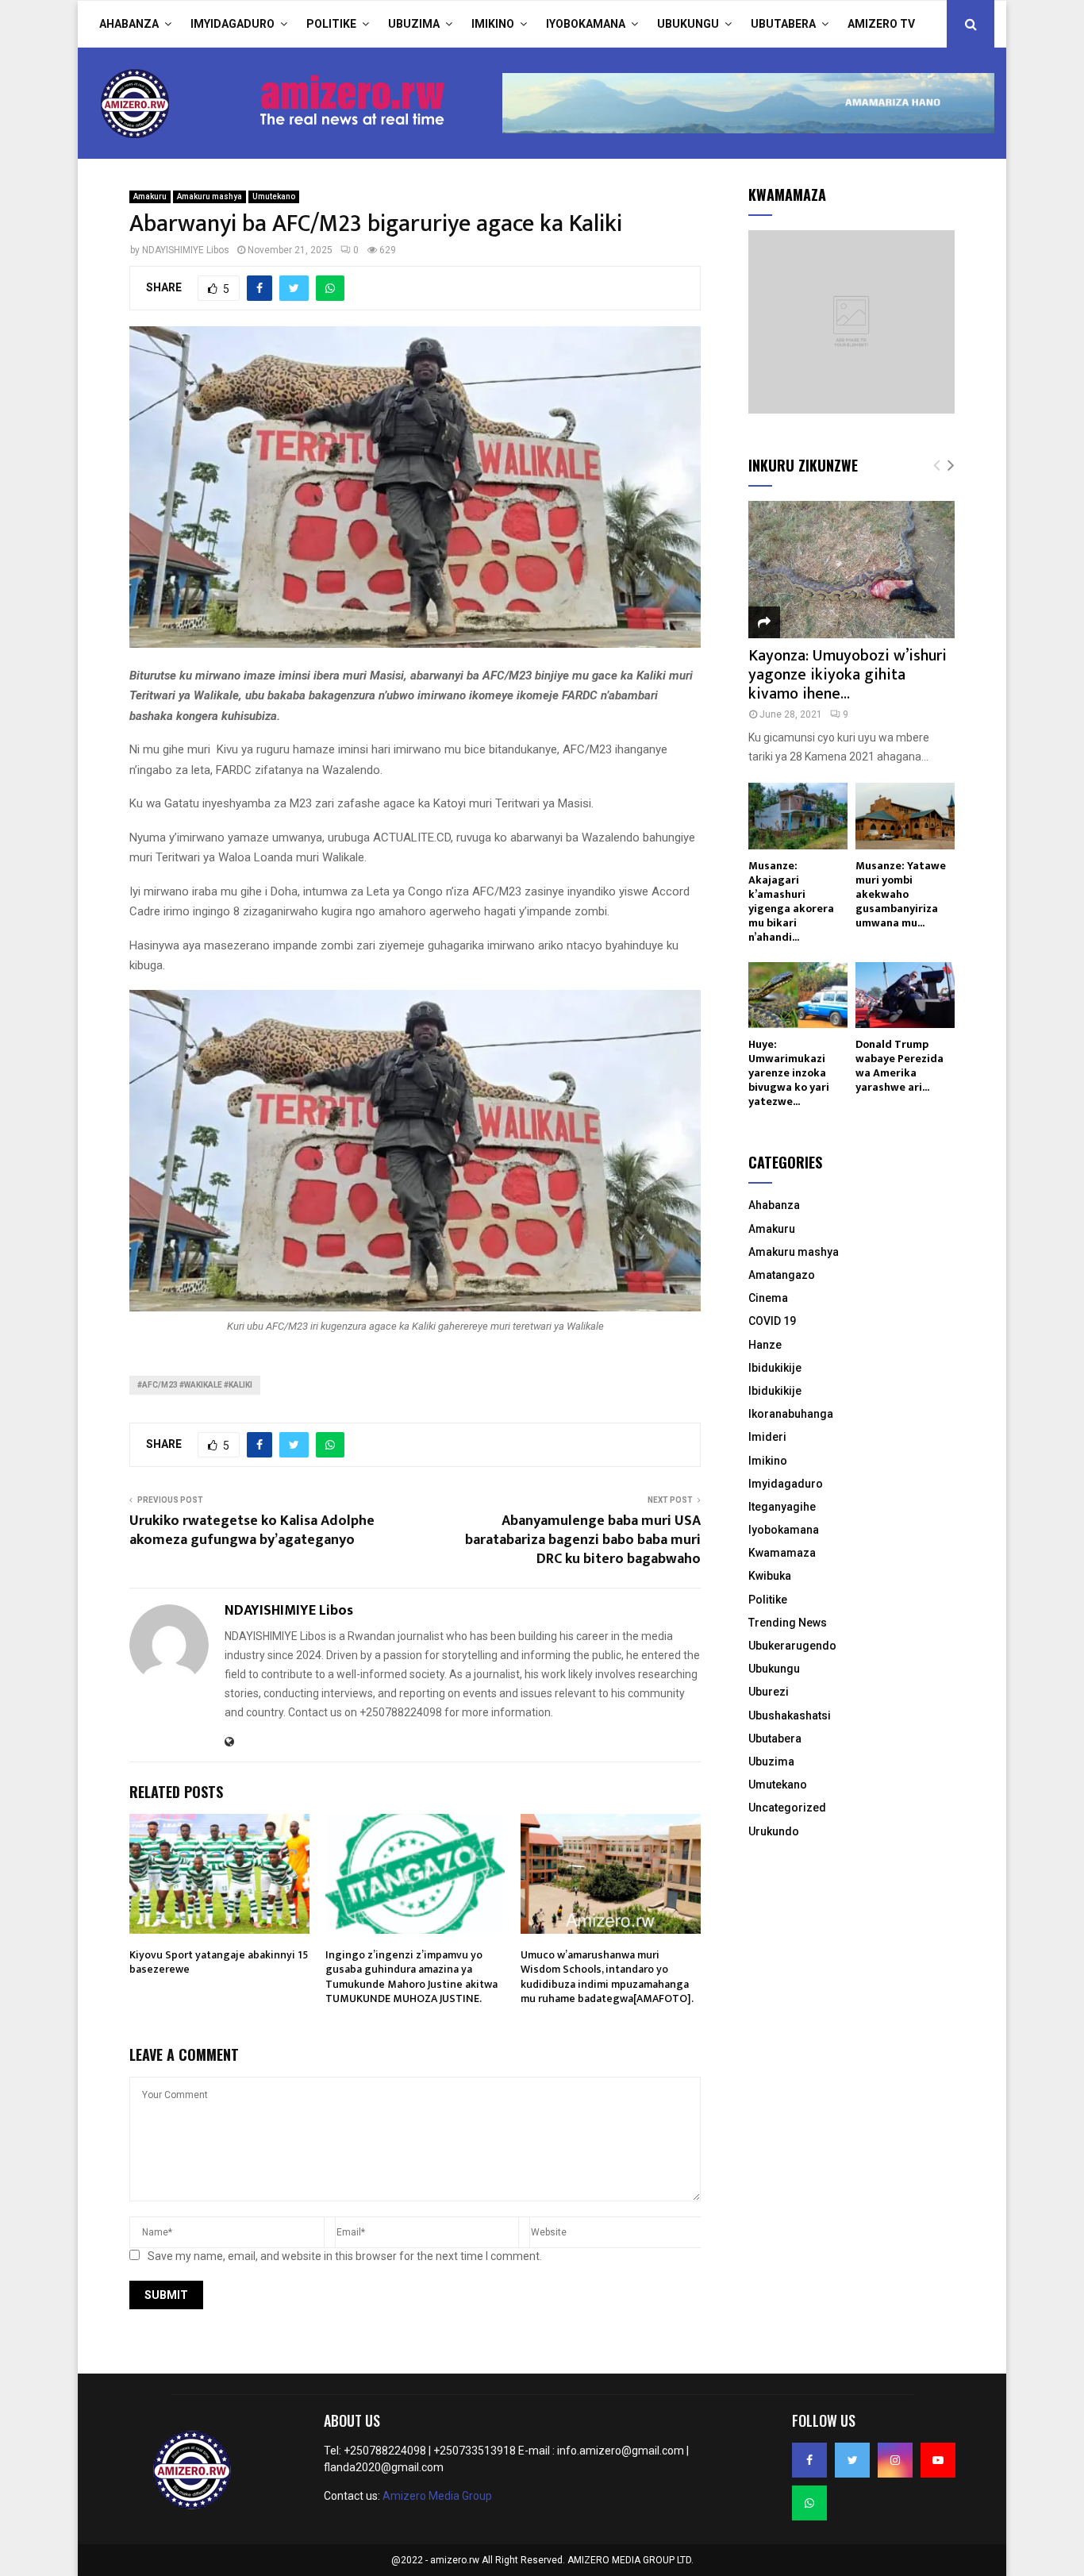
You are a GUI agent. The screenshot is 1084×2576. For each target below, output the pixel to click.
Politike (331, 24)
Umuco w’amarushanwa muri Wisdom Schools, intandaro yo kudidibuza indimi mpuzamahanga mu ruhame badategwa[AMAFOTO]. (607, 1977)
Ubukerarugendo (792, 1646)
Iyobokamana (586, 24)
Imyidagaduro (233, 24)
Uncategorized (787, 1808)
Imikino (493, 24)
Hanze (765, 1345)
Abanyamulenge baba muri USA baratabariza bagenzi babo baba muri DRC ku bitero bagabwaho (583, 1540)
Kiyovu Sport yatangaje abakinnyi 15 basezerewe (219, 1962)
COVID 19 (772, 1321)
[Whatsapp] (809, 2503)
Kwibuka (770, 1576)
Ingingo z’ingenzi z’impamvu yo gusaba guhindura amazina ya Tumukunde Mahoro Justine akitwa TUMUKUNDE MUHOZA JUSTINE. (411, 1977)
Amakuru (150, 196)
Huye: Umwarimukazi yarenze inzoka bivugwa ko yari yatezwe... (789, 1073)
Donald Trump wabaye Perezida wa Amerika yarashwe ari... (899, 1066)
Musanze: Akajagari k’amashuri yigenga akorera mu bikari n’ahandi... (791, 901)
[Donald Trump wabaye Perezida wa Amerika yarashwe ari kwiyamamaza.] (905, 995)
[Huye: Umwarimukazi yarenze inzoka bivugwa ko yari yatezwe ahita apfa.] (798, 995)
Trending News (788, 1623)
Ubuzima (414, 24)
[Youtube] (938, 2460)
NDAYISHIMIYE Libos (186, 250)
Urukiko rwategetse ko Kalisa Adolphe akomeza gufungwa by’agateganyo (252, 1531)
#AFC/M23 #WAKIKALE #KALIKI (195, 1385)
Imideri (767, 1437)
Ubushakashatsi (790, 1715)
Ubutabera (783, 24)
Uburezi (769, 1692)
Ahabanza (129, 24)
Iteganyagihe (782, 1507)
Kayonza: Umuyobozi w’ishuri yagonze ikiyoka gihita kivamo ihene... (848, 675)
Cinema (768, 1298)
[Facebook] (809, 2460)
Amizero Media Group (437, 2496)
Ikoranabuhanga (791, 1414)
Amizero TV (881, 24)
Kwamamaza (782, 1553)
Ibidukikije (775, 1368)
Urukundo (774, 1831)
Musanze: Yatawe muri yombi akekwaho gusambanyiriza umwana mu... (901, 894)
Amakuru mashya (209, 196)
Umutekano (274, 196)
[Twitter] (852, 2460)
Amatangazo (782, 1275)
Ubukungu (688, 24)
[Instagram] (895, 2460)
